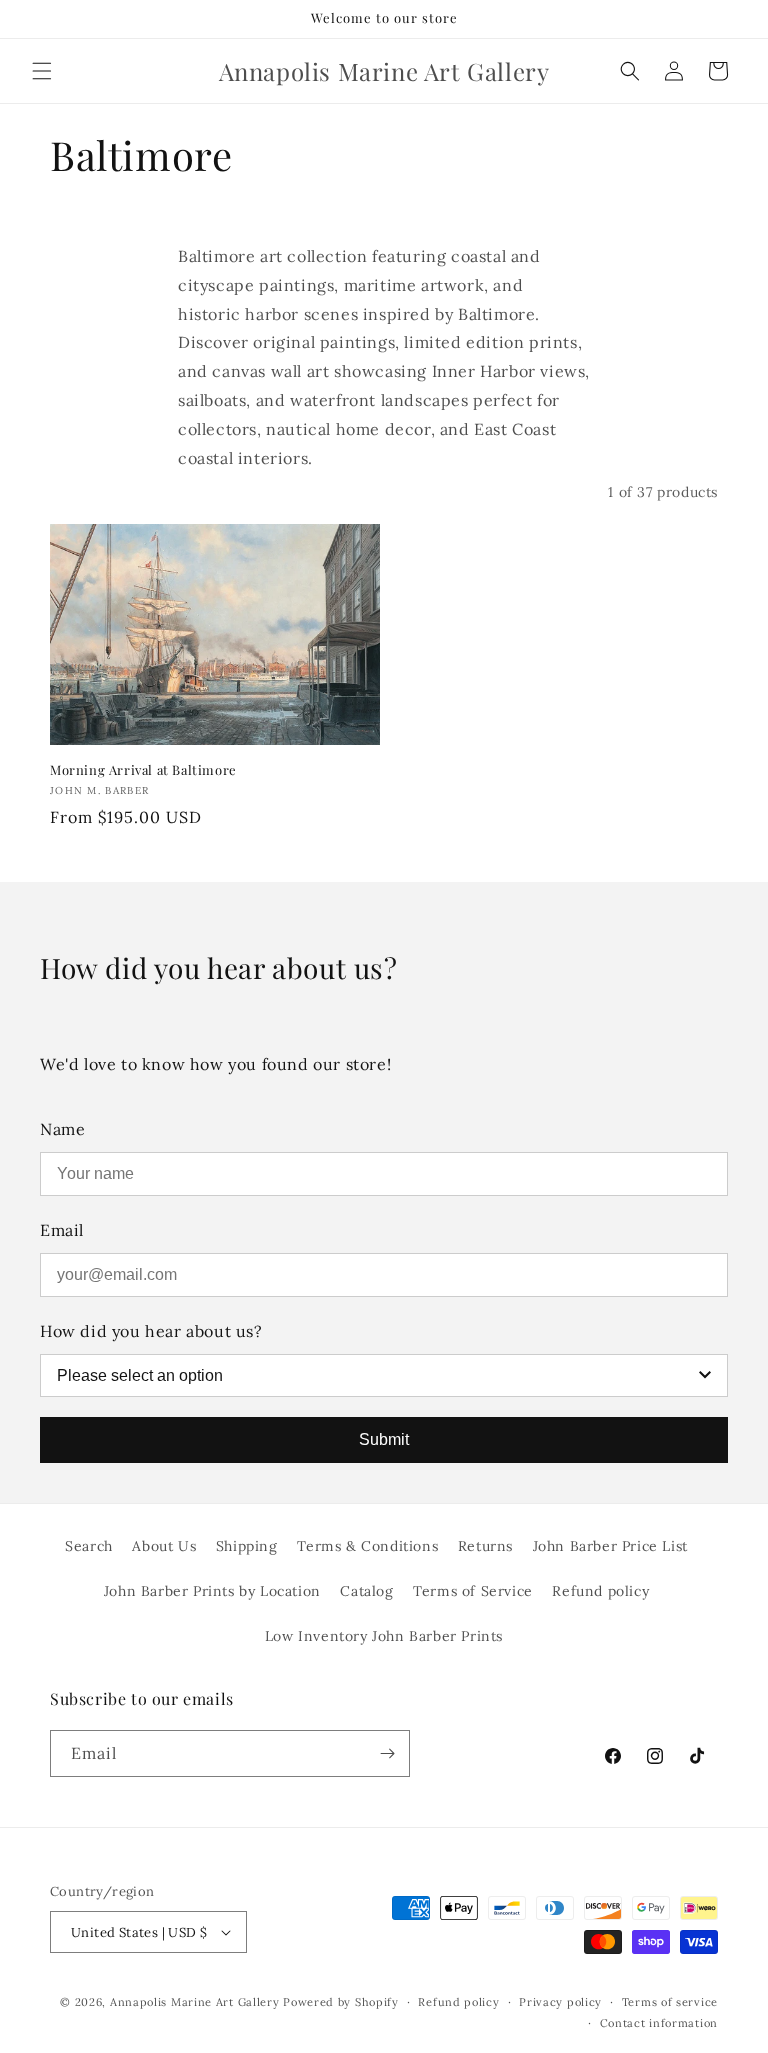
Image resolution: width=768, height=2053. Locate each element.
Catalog (366, 1591)
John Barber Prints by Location (212, 1591)
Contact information (659, 2023)
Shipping (247, 1546)
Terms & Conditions (367, 1546)
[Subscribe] (387, 1753)
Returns (485, 1546)
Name (62, 1129)
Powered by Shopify (341, 2002)
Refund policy (600, 1591)
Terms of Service (473, 1591)
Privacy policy (560, 2002)
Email (62, 1230)
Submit (384, 1439)
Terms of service (670, 2002)
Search (89, 1546)
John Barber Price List (610, 1546)
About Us (164, 1546)
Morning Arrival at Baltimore (143, 770)
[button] (42, 71)
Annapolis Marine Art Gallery (195, 2002)
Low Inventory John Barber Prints (384, 1636)
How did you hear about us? (151, 1331)
